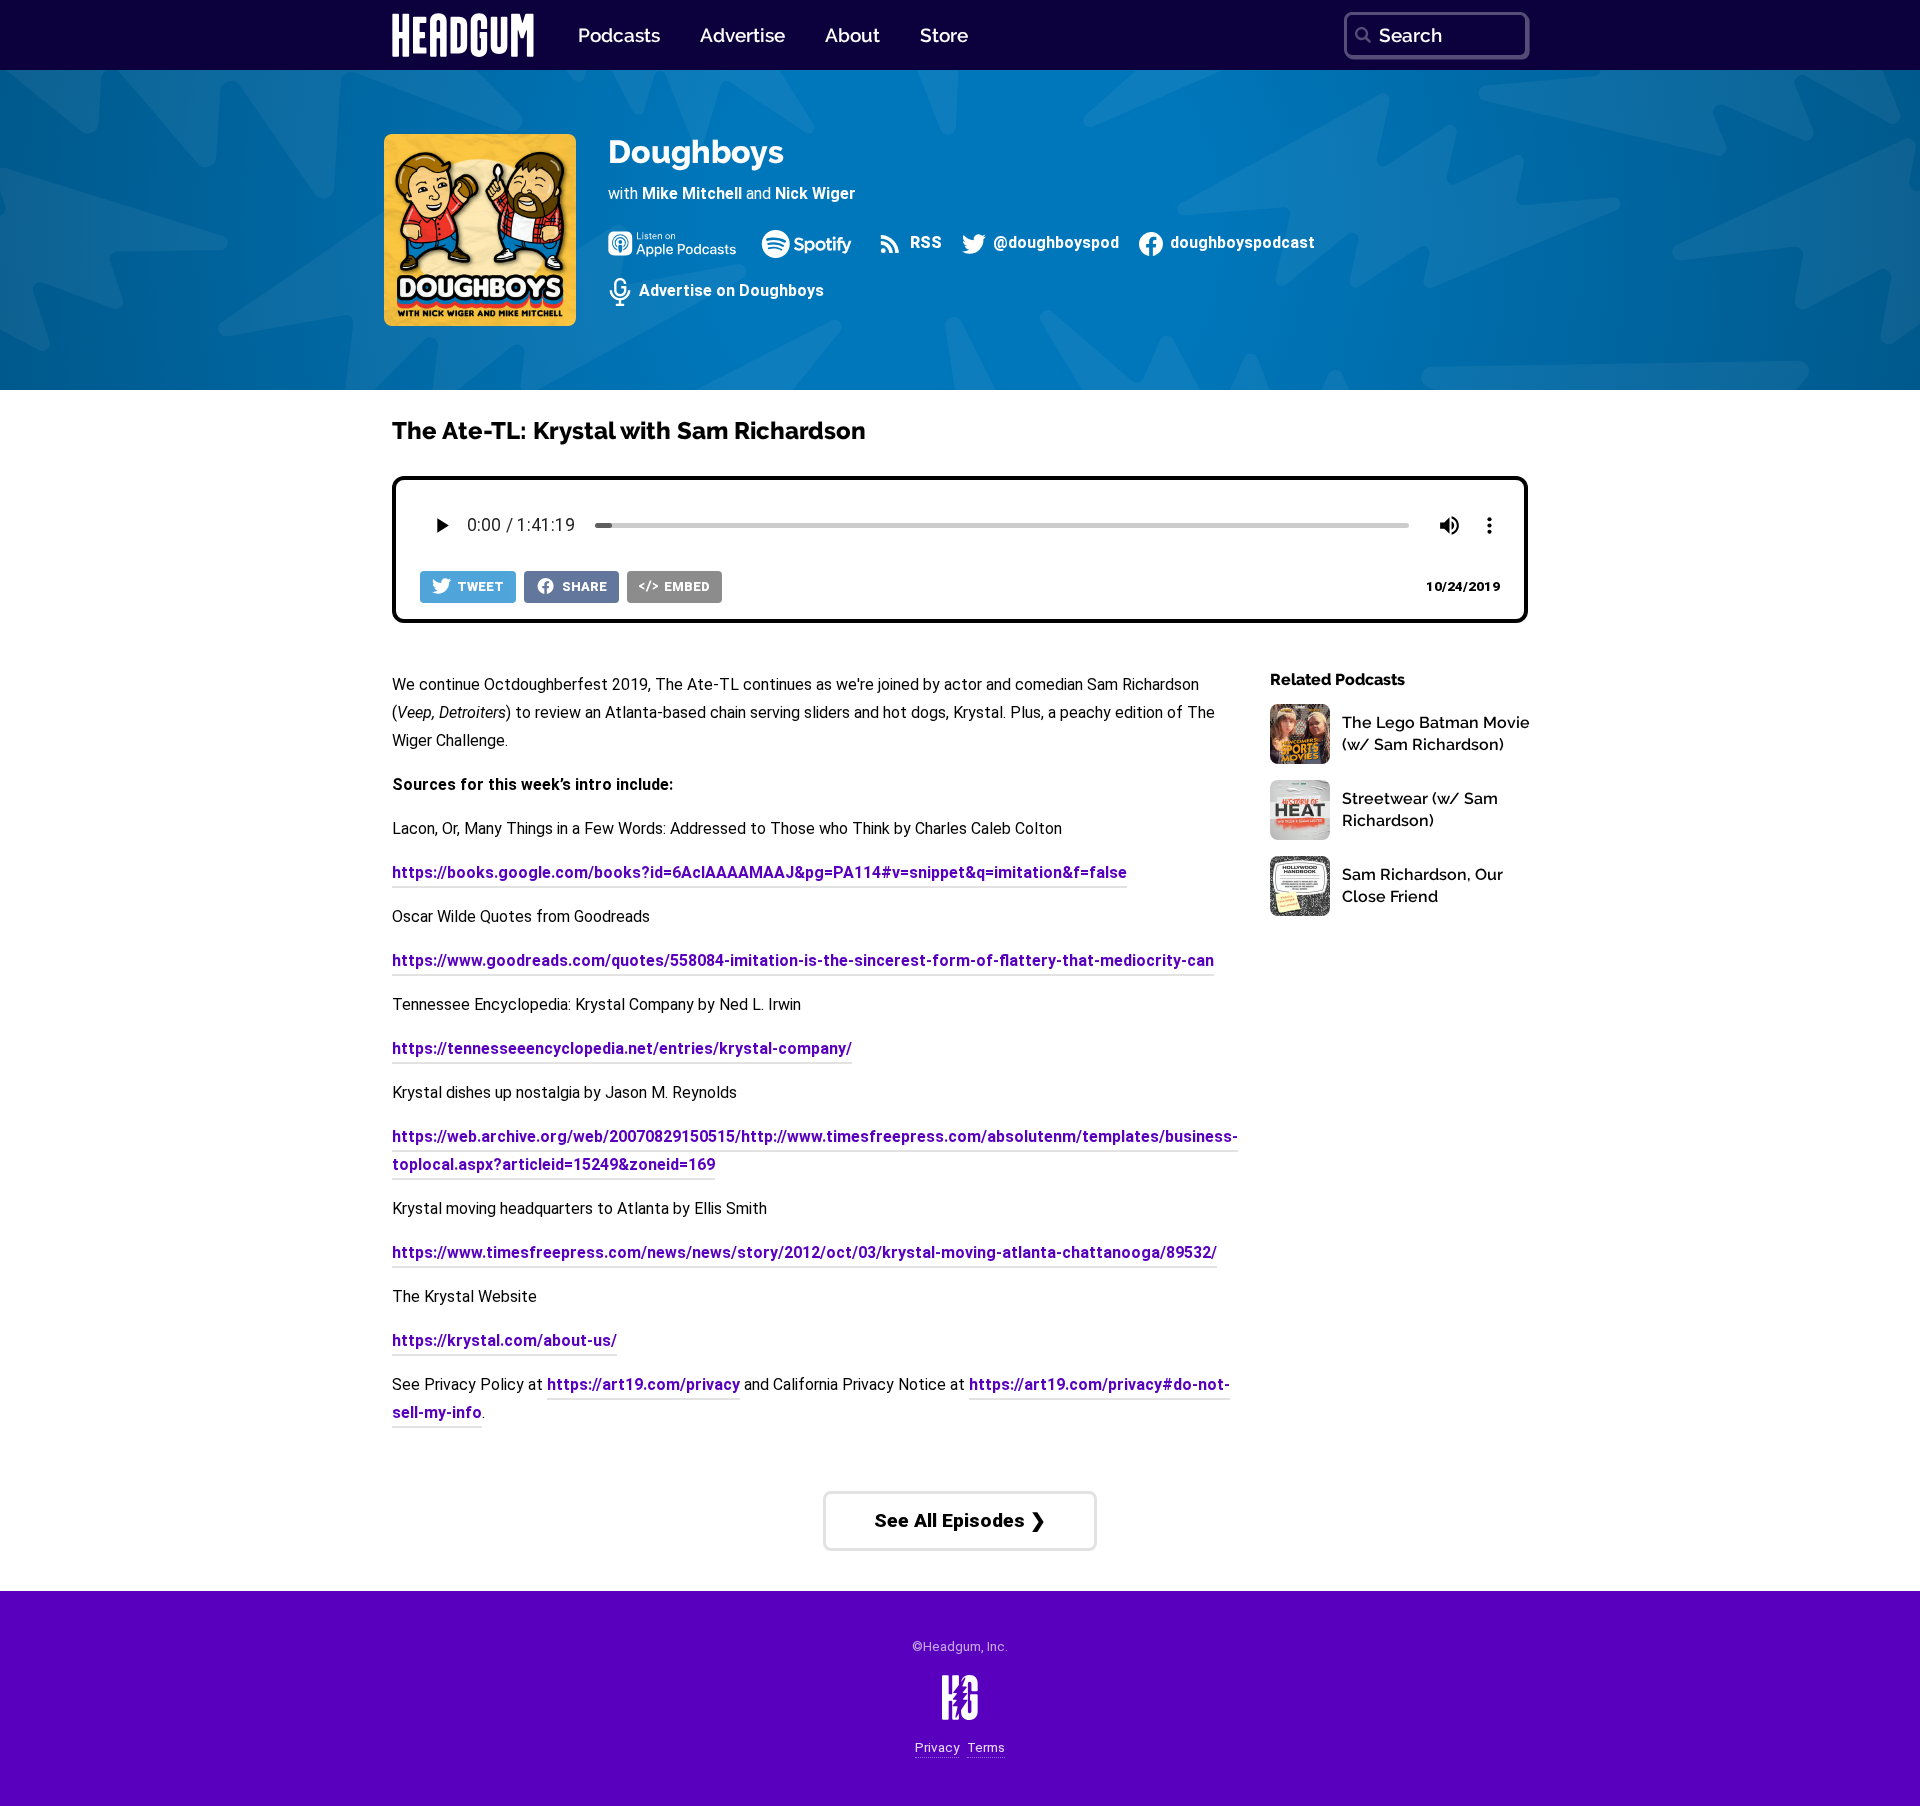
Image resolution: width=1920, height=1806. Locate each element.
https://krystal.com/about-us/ (504, 1340)
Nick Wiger (815, 193)
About (852, 35)
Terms (986, 1747)
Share (583, 586)
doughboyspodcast (1240, 243)
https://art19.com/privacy (643, 1384)
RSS (923, 243)
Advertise (742, 35)
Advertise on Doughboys (729, 291)
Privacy (937, 1747)
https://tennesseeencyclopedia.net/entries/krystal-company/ (622, 1048)
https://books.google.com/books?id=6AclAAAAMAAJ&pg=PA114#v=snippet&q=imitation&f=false (759, 872)
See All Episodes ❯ (960, 1520)
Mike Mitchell (692, 193)
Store (944, 35)
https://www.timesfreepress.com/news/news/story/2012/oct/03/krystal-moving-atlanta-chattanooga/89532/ (804, 1252)
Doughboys (696, 151)
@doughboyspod (1054, 243)
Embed (685, 586)
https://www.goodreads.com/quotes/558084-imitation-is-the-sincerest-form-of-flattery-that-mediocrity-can (803, 960)
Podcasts (619, 35)
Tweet (479, 586)
